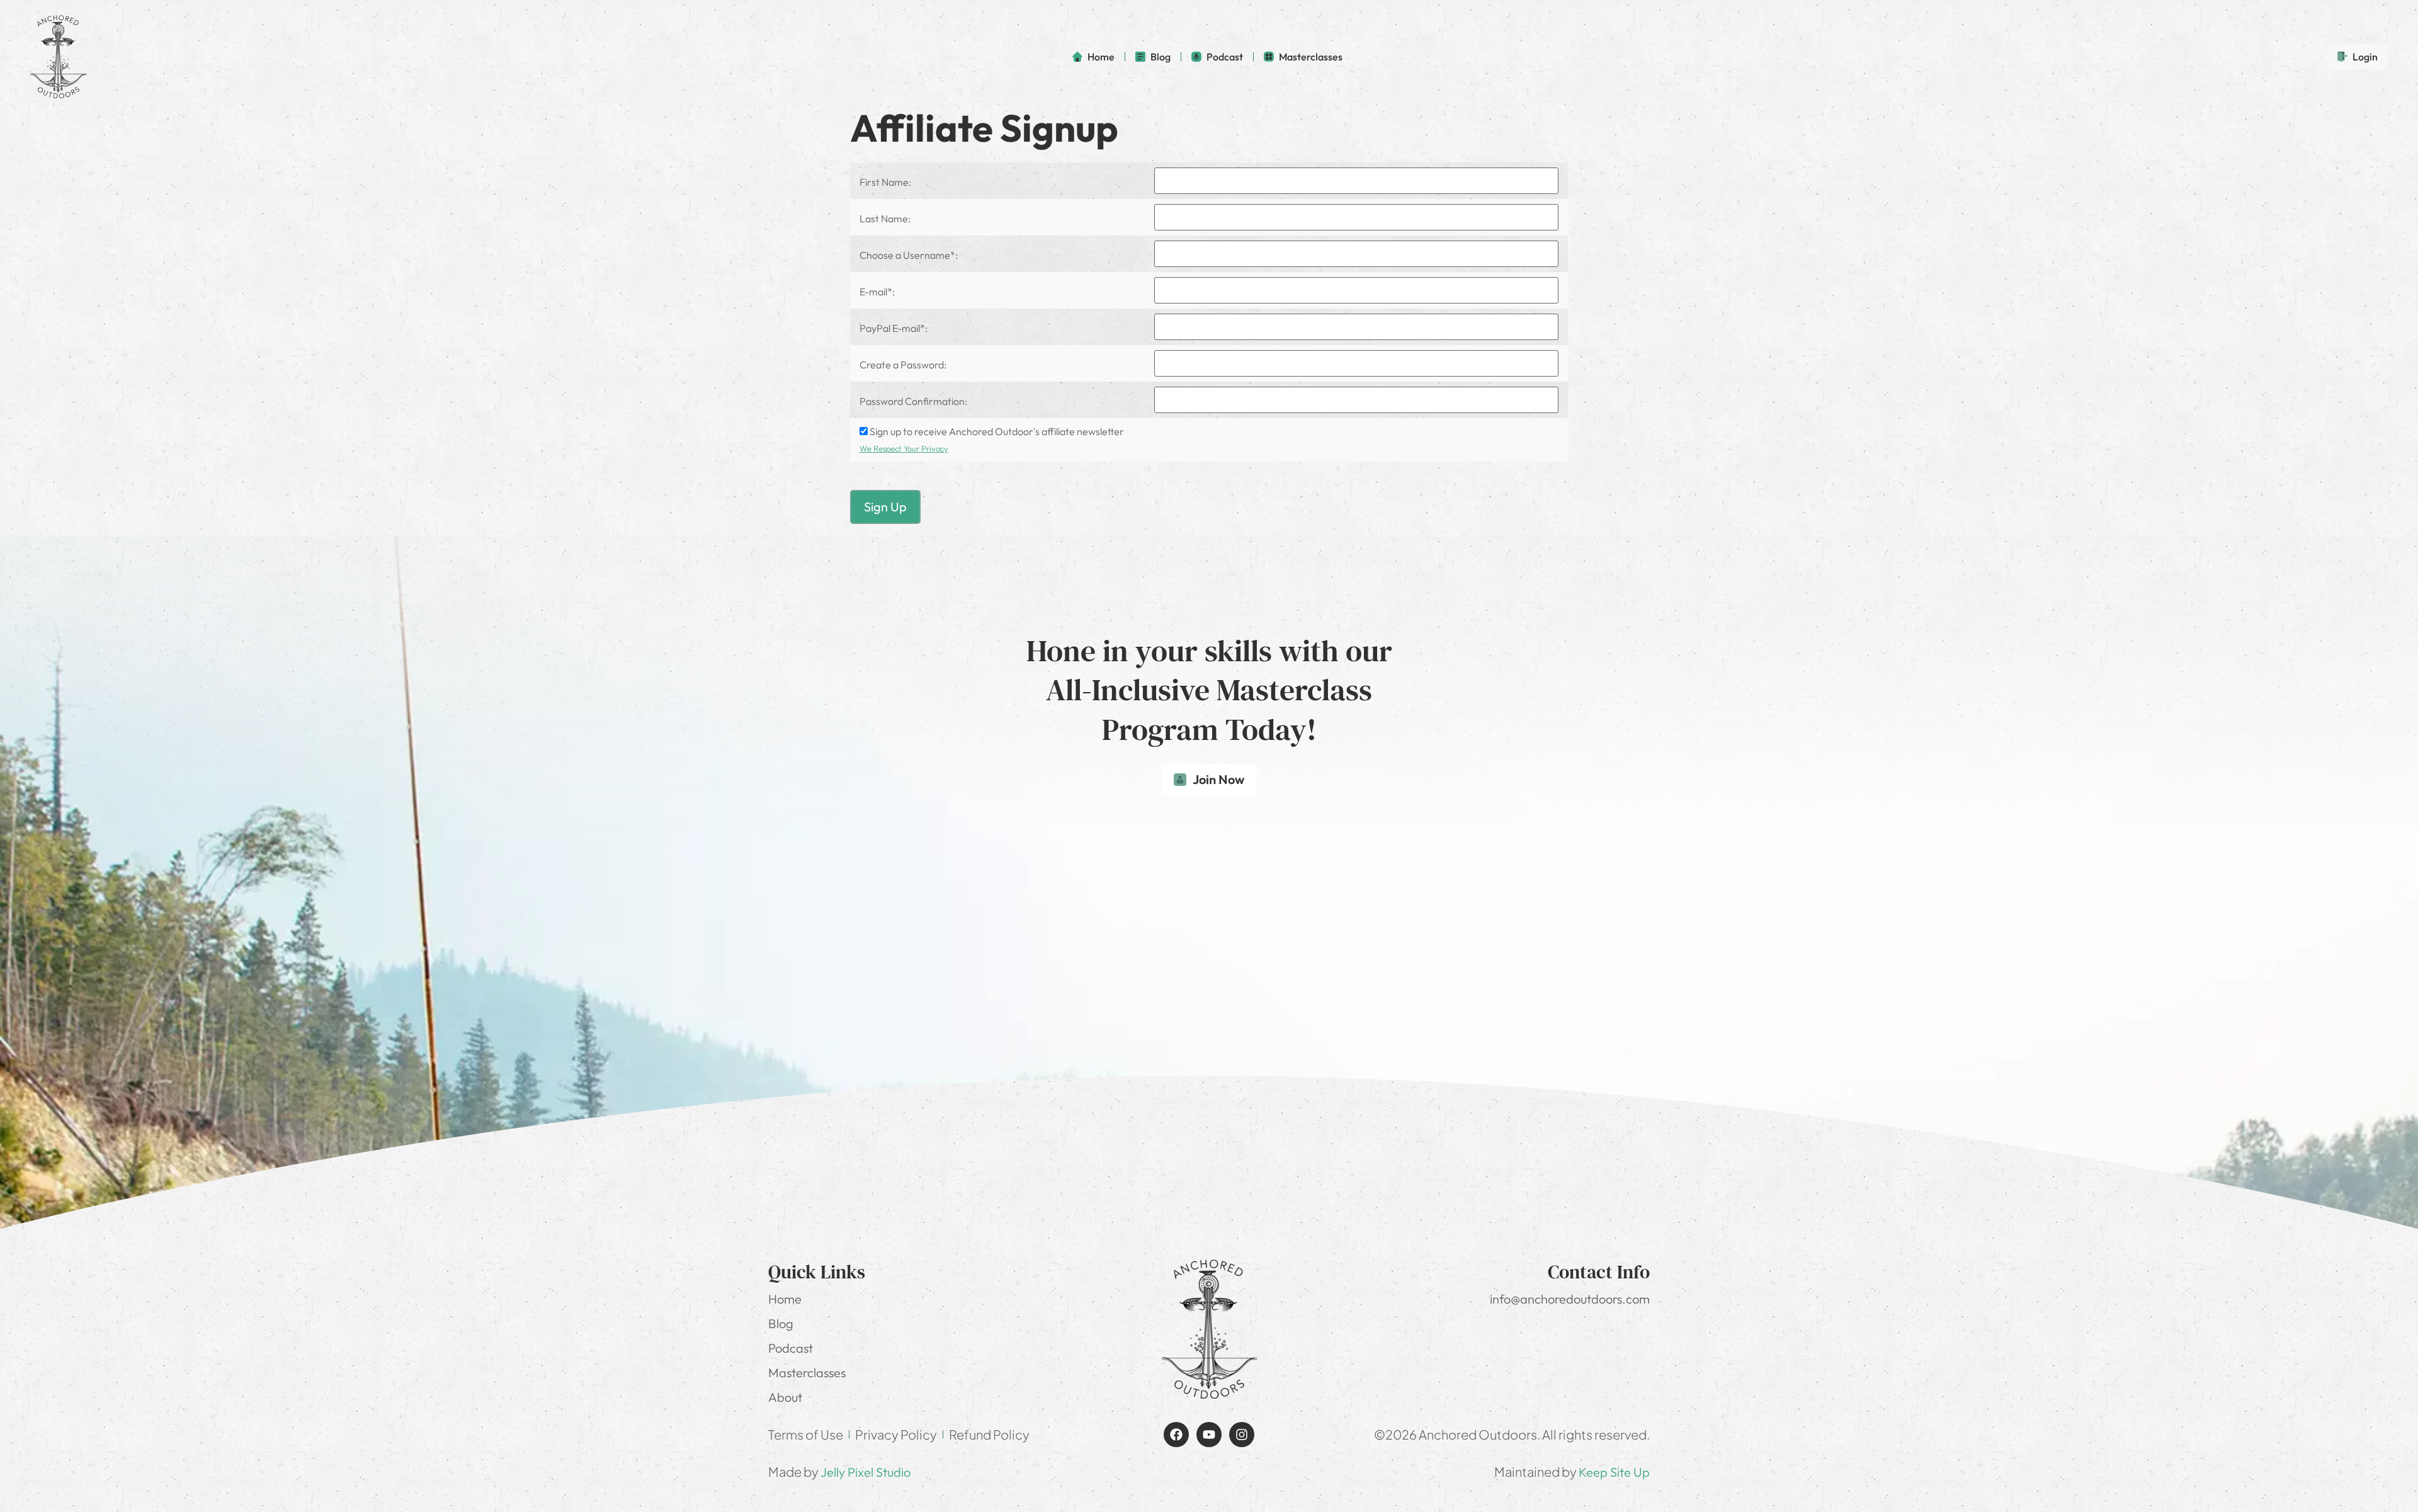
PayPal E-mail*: (894, 328)
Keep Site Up (1614, 1472)
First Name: (886, 182)
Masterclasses (807, 1373)
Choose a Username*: (910, 255)
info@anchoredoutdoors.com (1570, 1299)
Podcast (791, 1348)
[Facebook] (1176, 1435)
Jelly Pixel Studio (866, 1472)
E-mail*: (878, 292)
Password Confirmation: (914, 401)
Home (785, 1299)
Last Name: (886, 219)
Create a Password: (904, 365)
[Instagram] (1242, 1435)
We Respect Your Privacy (904, 448)
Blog (781, 1323)
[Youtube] (1209, 1435)
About (785, 1397)
